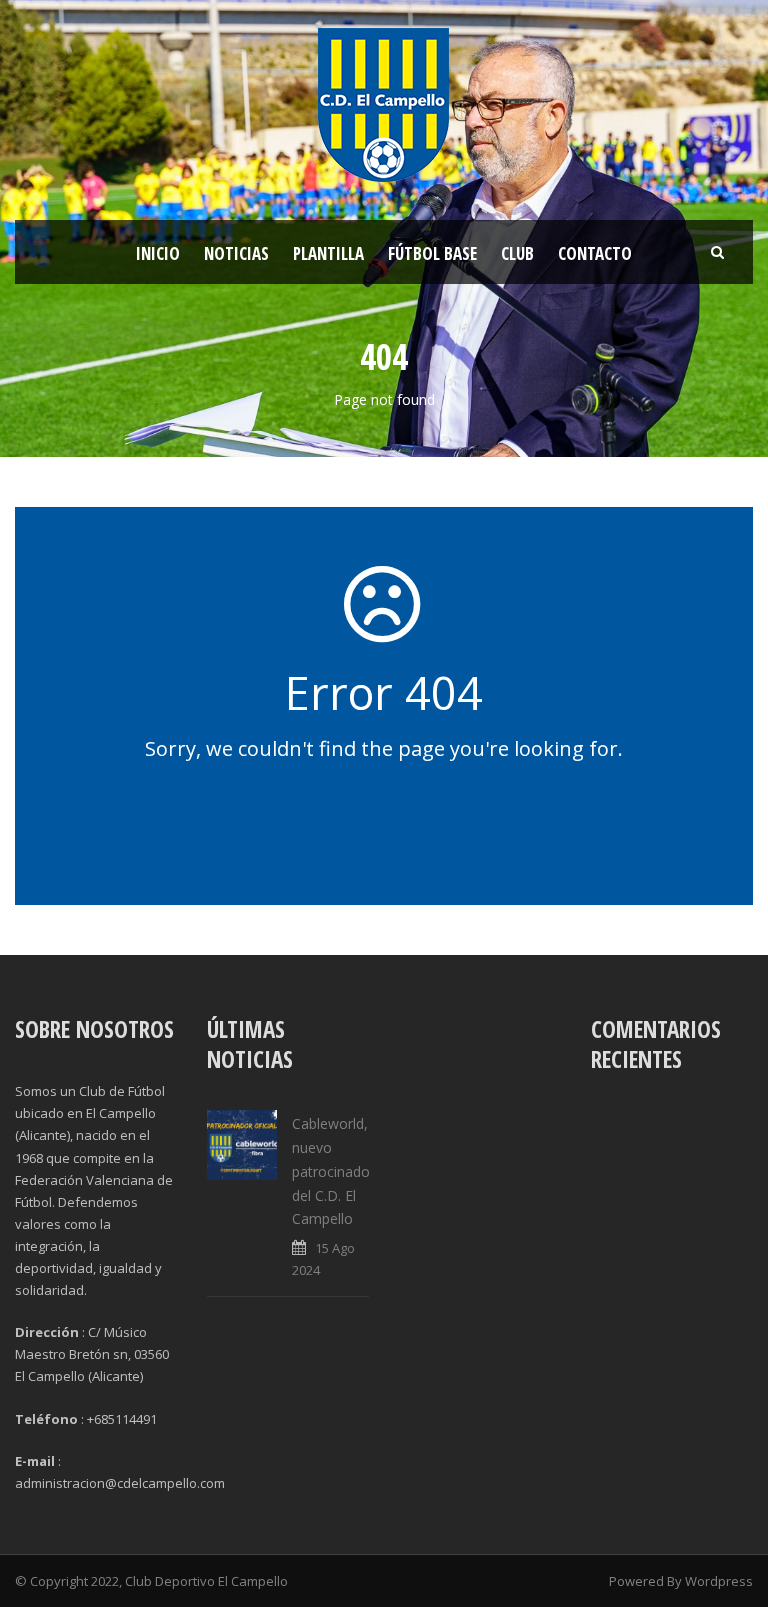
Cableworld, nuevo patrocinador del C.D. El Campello (333, 1171)
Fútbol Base (432, 253)
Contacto (595, 253)
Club (517, 253)
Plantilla (328, 253)
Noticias (236, 253)
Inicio (158, 253)
